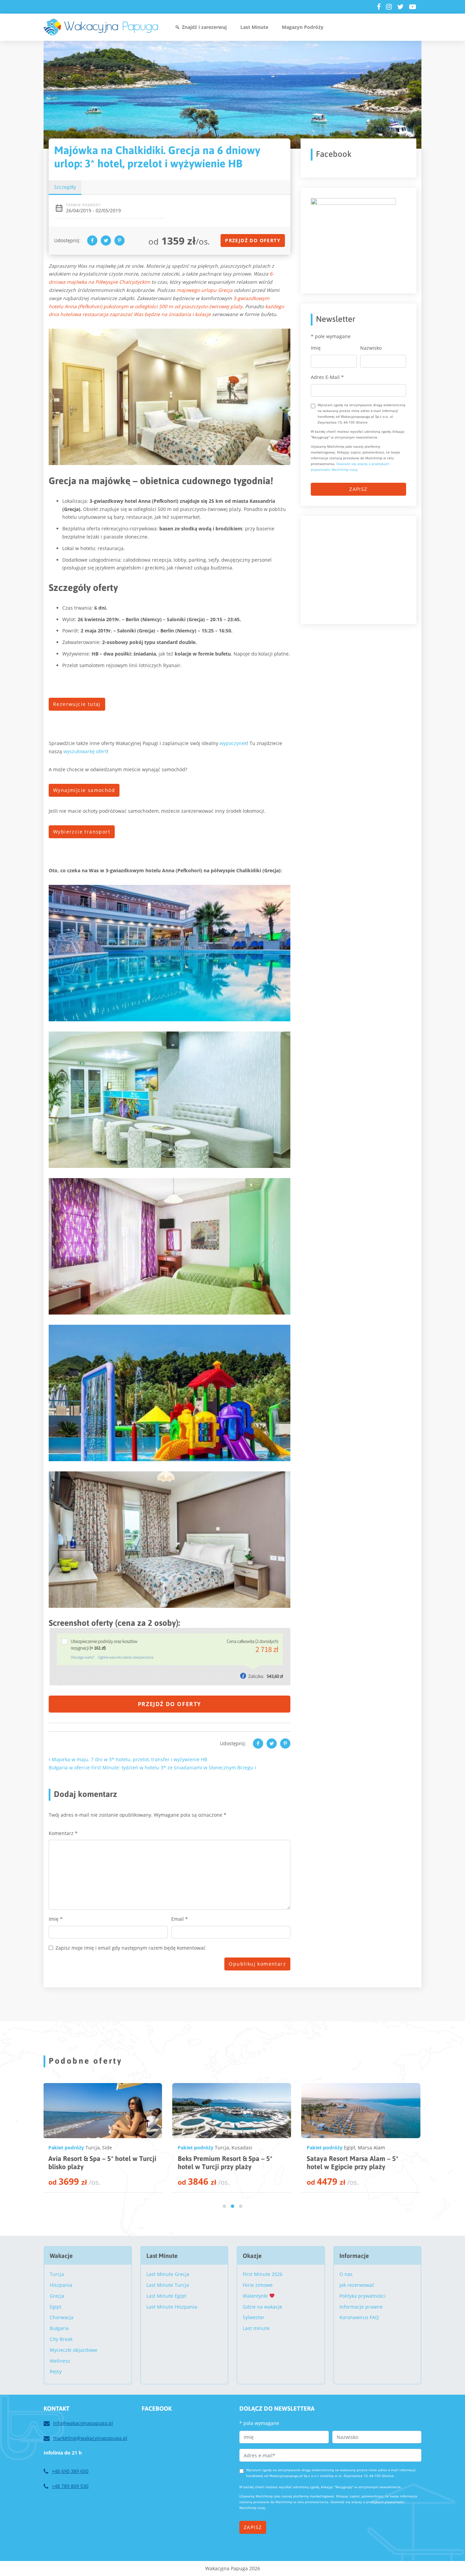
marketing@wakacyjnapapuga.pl (90, 2438)
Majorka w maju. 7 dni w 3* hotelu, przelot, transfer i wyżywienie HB (129, 1759)
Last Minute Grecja (168, 2274)
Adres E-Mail (327, 377)
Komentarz (63, 1833)
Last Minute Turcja (168, 2285)
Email (180, 1919)
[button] (224, 2206)
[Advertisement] (362, 569)
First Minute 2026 (263, 2274)
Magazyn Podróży (303, 27)
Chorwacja (62, 2317)
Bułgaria (59, 2328)
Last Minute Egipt (166, 2296)
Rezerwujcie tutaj (77, 704)
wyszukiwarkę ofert (85, 751)
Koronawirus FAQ (359, 2317)
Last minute (256, 2328)
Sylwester (254, 2317)
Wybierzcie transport (82, 832)
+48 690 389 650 (70, 2471)
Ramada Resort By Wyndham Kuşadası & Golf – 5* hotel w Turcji (228, 2162)
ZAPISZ (358, 489)
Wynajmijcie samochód (84, 790)
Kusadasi (242, 2148)
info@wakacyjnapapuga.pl (83, 2423)
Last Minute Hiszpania (172, 2307)
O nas (346, 2274)
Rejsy (56, 2371)
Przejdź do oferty (253, 240)
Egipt (91, 2148)
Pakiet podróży (66, 2148)
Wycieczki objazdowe (74, 2350)
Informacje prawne (361, 2307)
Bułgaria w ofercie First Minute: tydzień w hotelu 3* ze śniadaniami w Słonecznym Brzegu (152, 1768)
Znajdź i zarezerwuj (204, 27)
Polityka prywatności (363, 2296)
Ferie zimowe (258, 2285)
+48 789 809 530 (70, 2486)
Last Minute (254, 27)
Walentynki (256, 2296)
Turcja (222, 2148)
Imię (56, 1919)
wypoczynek (233, 743)
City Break (61, 2339)
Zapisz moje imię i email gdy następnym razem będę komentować (131, 1948)
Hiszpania (61, 2285)
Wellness (60, 2361)
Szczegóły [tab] (65, 187)
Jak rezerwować (357, 2285)
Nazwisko (371, 348)
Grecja (57, 2296)
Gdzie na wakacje (262, 2307)
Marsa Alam (113, 2148)
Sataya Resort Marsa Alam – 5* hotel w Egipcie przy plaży (94, 2162)
